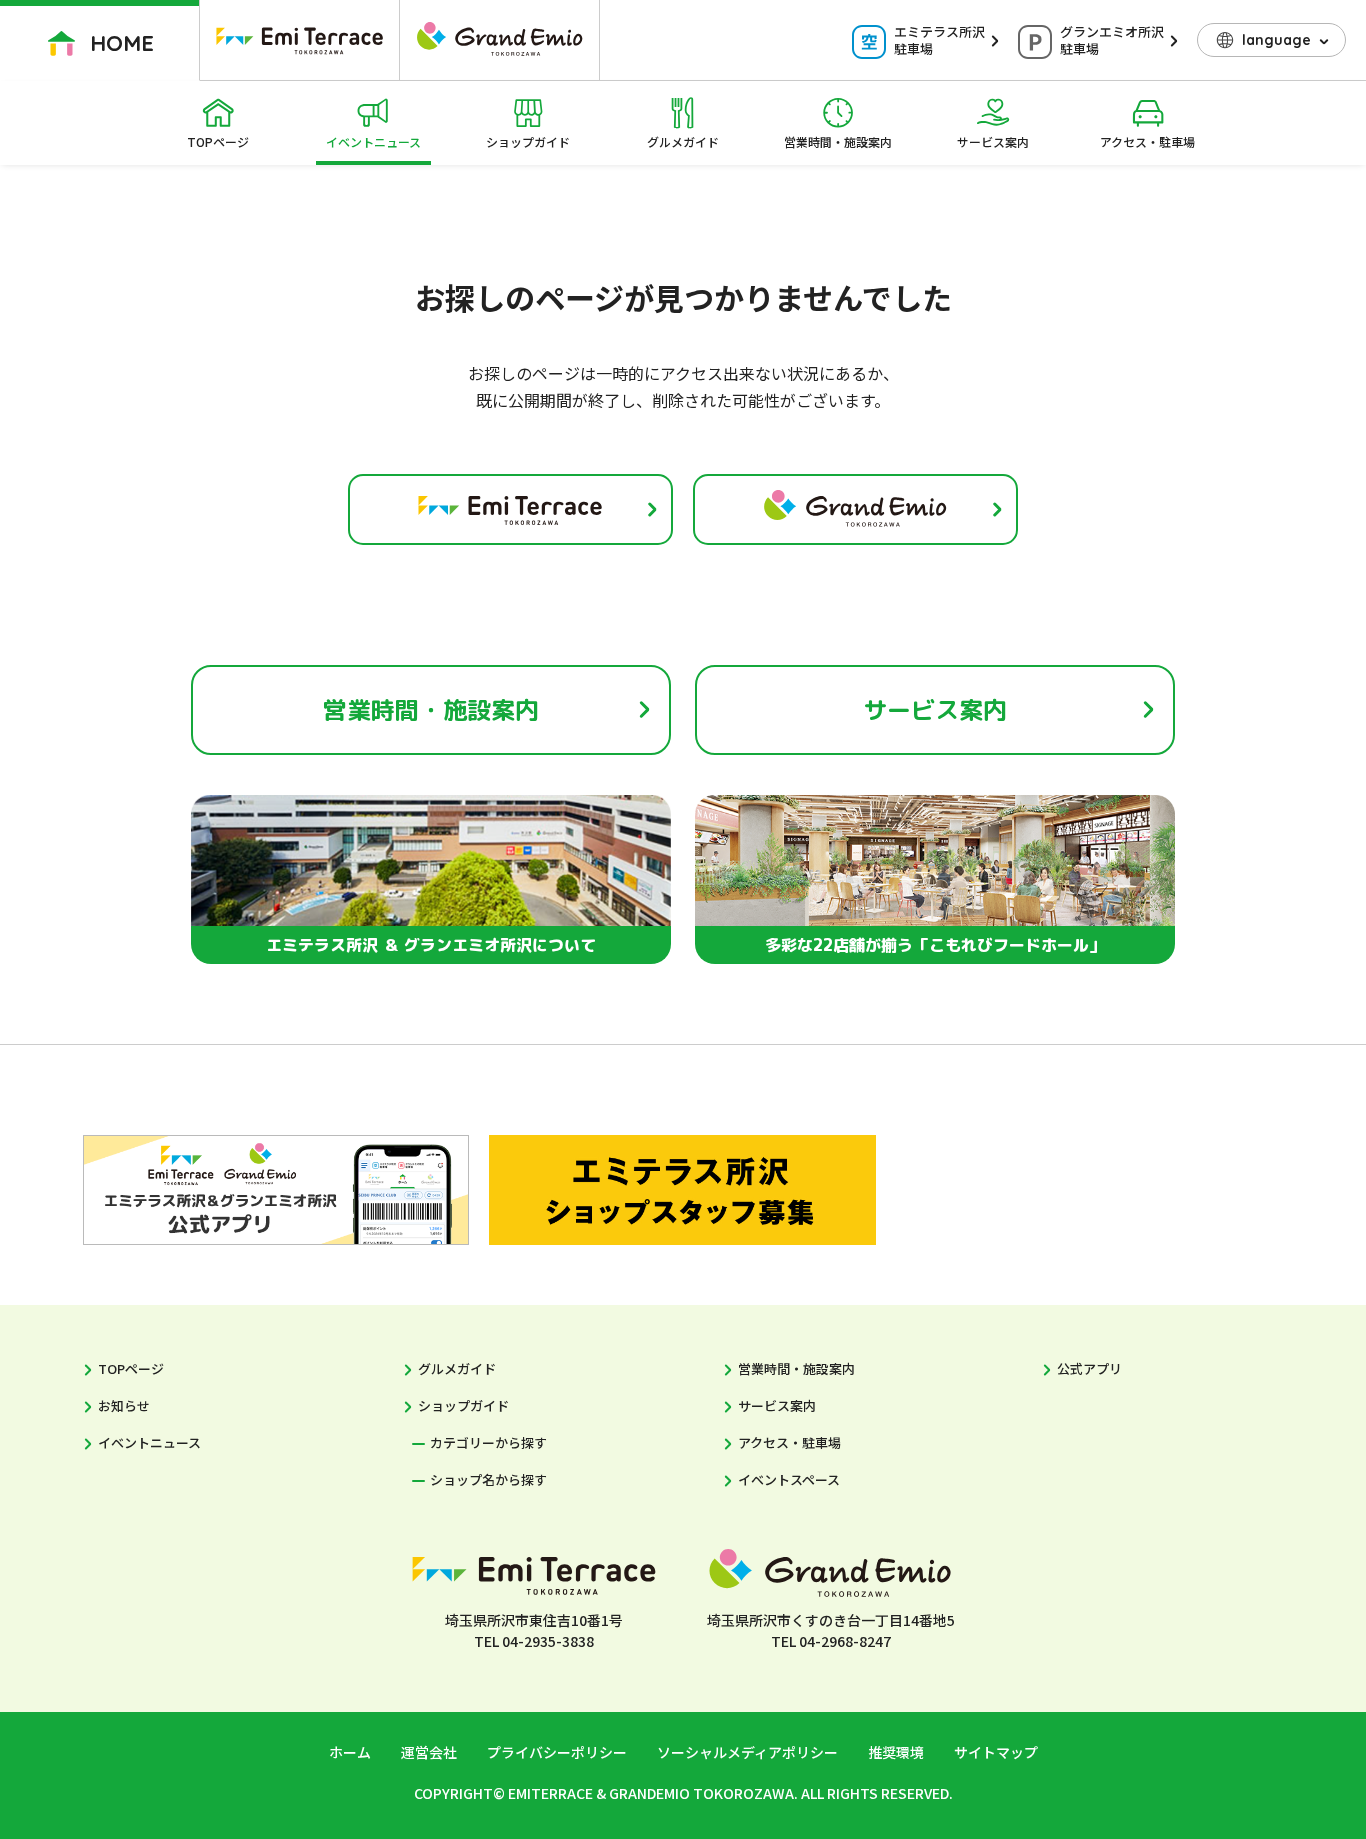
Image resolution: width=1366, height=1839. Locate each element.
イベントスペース (789, 1479)
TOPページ (218, 141)
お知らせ (124, 1405)
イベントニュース (373, 141)
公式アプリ (1089, 1368)
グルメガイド (683, 141)
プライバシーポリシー (557, 1752)
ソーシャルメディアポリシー (747, 1752)
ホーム (350, 1752)
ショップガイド (528, 141)
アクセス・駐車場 (1147, 141)
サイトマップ (996, 1752)
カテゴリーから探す (488, 1442)
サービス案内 (993, 141)
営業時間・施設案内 (838, 141)
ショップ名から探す (488, 1479)
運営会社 (429, 1752)
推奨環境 (896, 1752)
